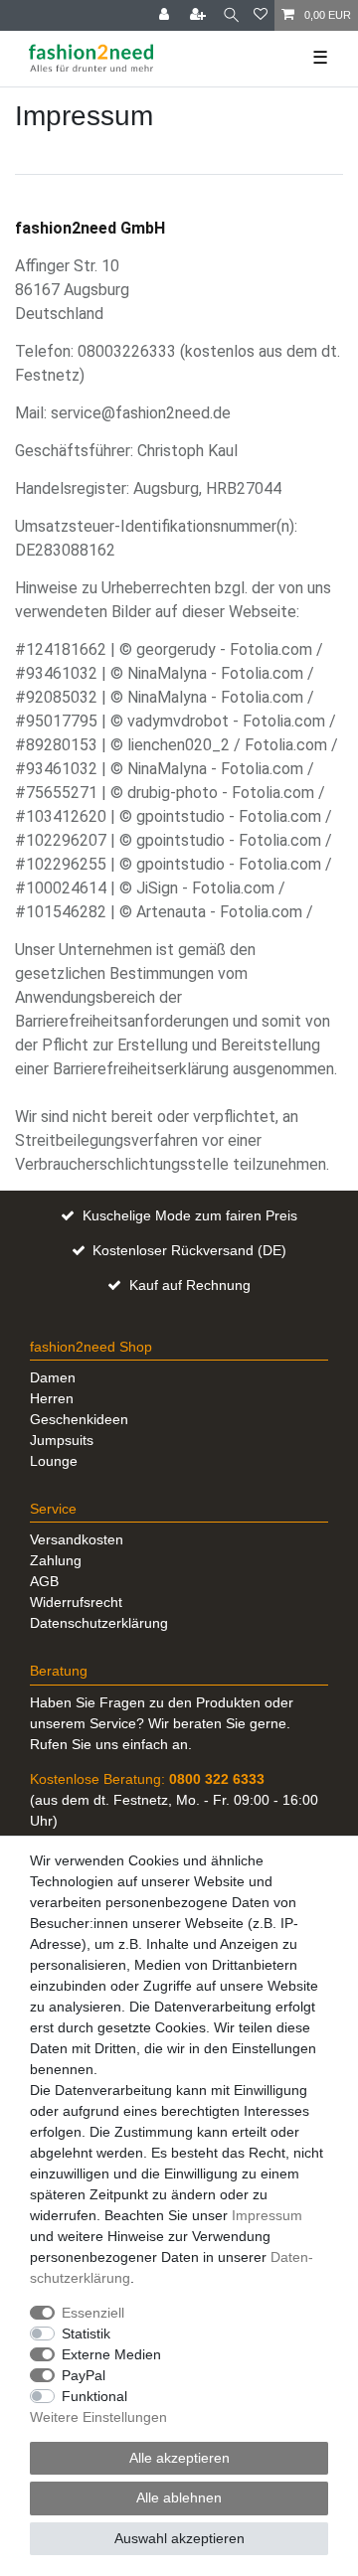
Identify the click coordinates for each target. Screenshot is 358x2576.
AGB (44, 1581)
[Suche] (231, 15)
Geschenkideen (79, 1419)
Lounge (54, 1461)
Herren (52, 1398)
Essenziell (93, 2313)
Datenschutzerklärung (99, 1623)
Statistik (86, 2334)
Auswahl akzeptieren (179, 2538)
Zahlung (56, 1560)
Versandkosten (77, 1539)
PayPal (84, 2375)
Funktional (94, 2396)
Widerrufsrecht (76, 1602)
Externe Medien (111, 2354)
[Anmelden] (166, 15)
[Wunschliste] (261, 15)
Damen (53, 1377)
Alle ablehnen (179, 2497)
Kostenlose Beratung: (147, 1779)
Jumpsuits (62, 1440)
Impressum (267, 2215)
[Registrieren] (200, 15)
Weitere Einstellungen (98, 2417)
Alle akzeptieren (179, 2458)
